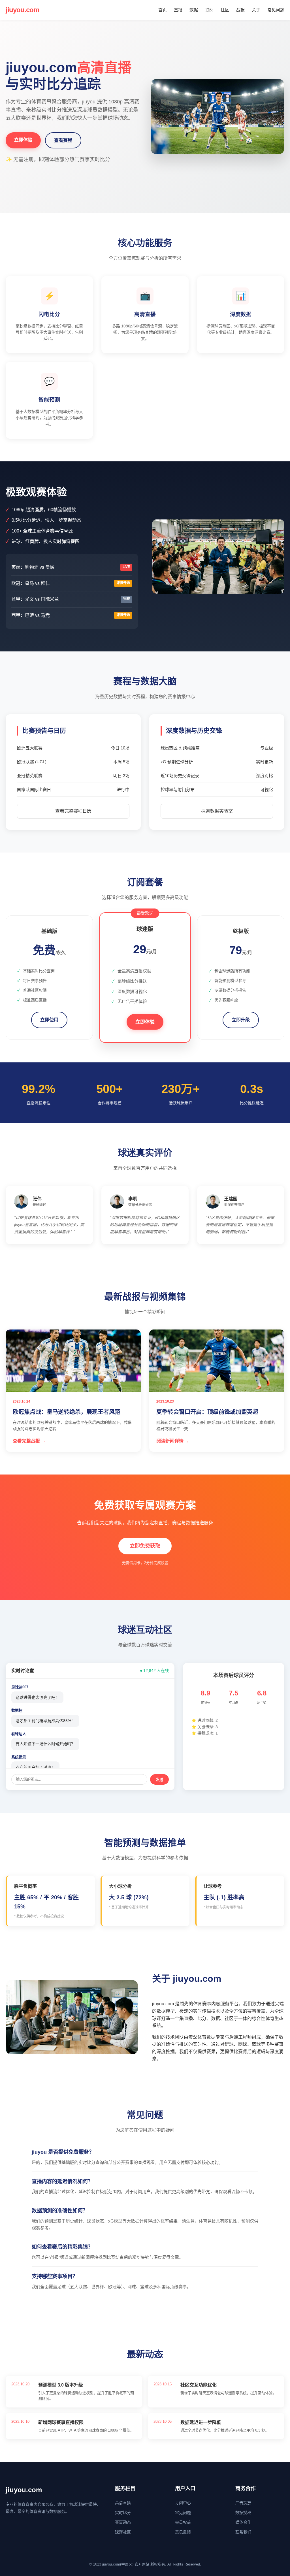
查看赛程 (63, 140)
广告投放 (243, 2503)
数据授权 (243, 2513)
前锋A (206, 1703)
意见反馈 (183, 2532)
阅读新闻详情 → (173, 1441)
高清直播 (123, 2503)
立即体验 (23, 140)
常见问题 (276, 10)
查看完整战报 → (29, 1441)
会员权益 (183, 2522)
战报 (240, 10)
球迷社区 (123, 2532)
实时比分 (123, 2513)
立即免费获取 (145, 1546)
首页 (163, 10)
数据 (194, 10)
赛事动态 (123, 2522)
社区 (225, 10)
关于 (256, 10)
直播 (178, 10)
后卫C (262, 1703)
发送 (159, 1780)
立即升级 (241, 1020)
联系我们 (243, 2532)
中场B (234, 1703)
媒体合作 (243, 2522)
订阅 (209, 10)
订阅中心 (183, 2503)
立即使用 (49, 1020)
